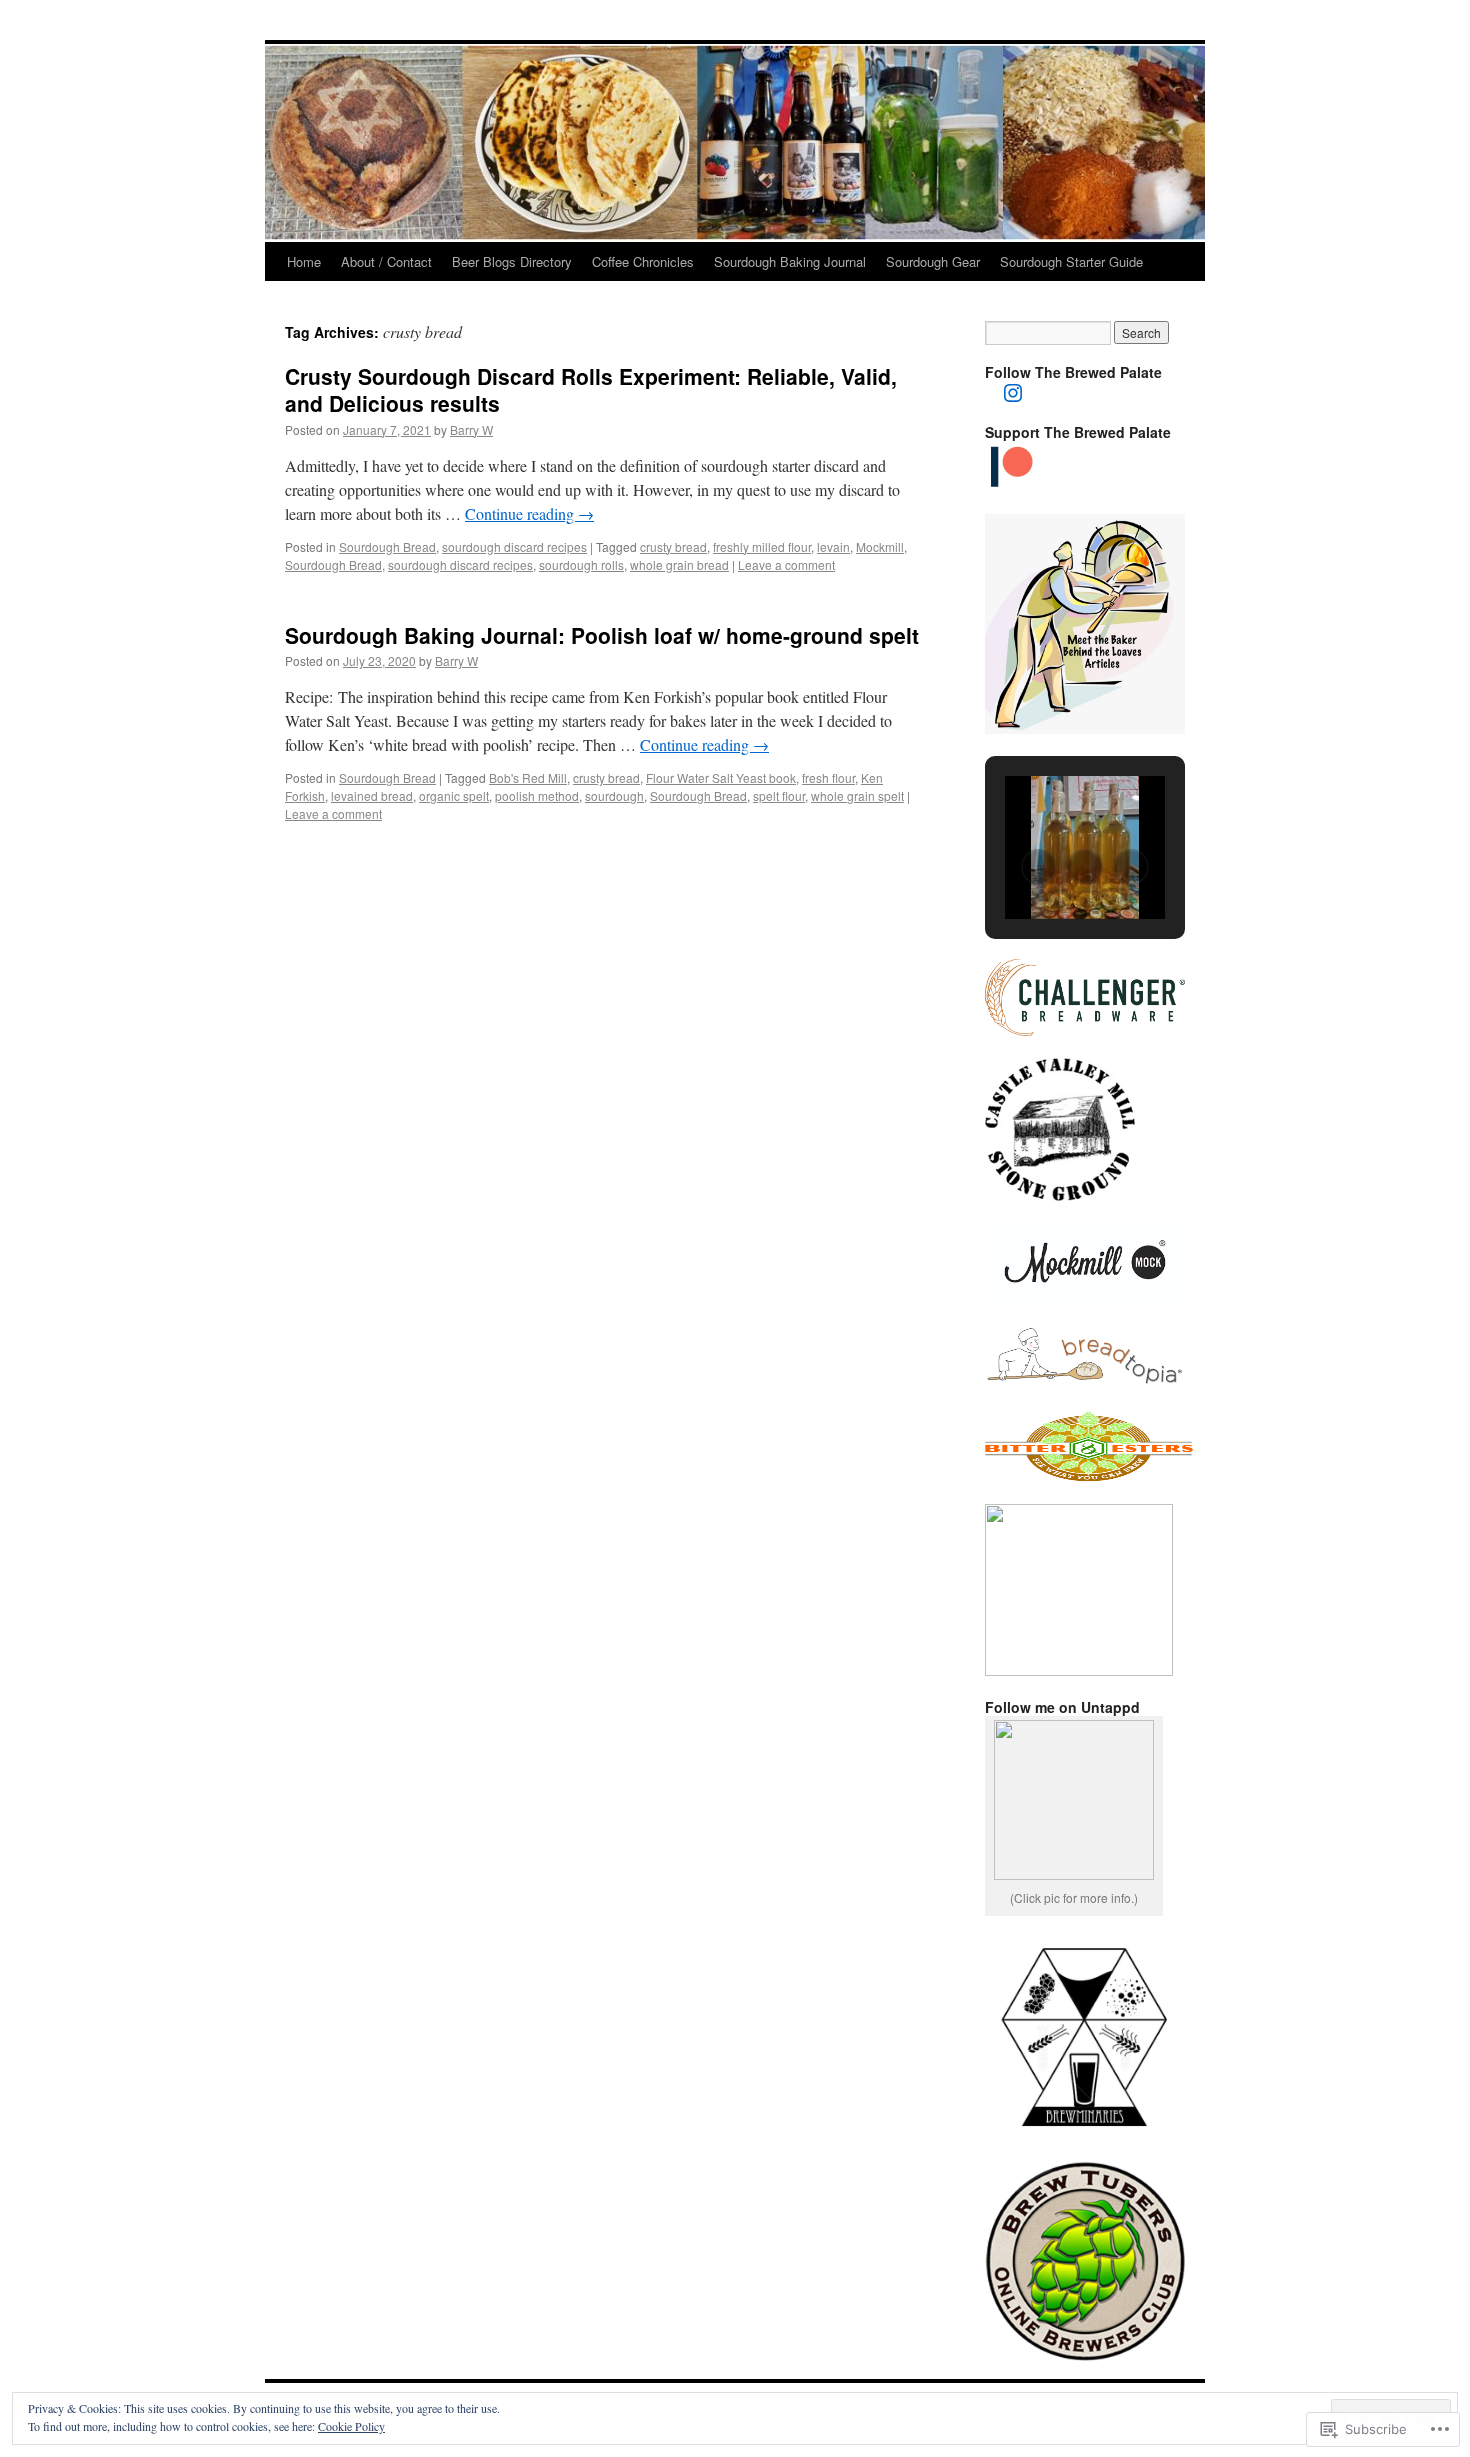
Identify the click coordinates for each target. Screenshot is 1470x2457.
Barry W (471, 429)
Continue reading (529, 513)
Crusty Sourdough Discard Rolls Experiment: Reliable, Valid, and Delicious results (591, 389)
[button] (1039, 867)
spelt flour (779, 795)
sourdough (614, 795)
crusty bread (673, 546)
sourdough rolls (581, 564)
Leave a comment (786, 564)
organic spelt (454, 795)
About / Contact (386, 261)
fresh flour (828, 777)
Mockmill (880, 546)
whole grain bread (679, 564)
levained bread (372, 795)
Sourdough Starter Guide (1071, 261)
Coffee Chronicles (643, 261)
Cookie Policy (351, 2426)
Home (304, 261)
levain (833, 546)
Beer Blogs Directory (512, 261)
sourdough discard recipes (514, 546)
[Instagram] (1013, 393)
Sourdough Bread (387, 546)
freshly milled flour (762, 546)
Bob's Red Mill (528, 777)
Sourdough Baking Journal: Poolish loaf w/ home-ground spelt (602, 635)
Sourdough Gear (933, 261)
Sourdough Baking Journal (790, 261)
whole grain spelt (857, 795)
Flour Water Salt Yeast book (721, 777)
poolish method (537, 795)
